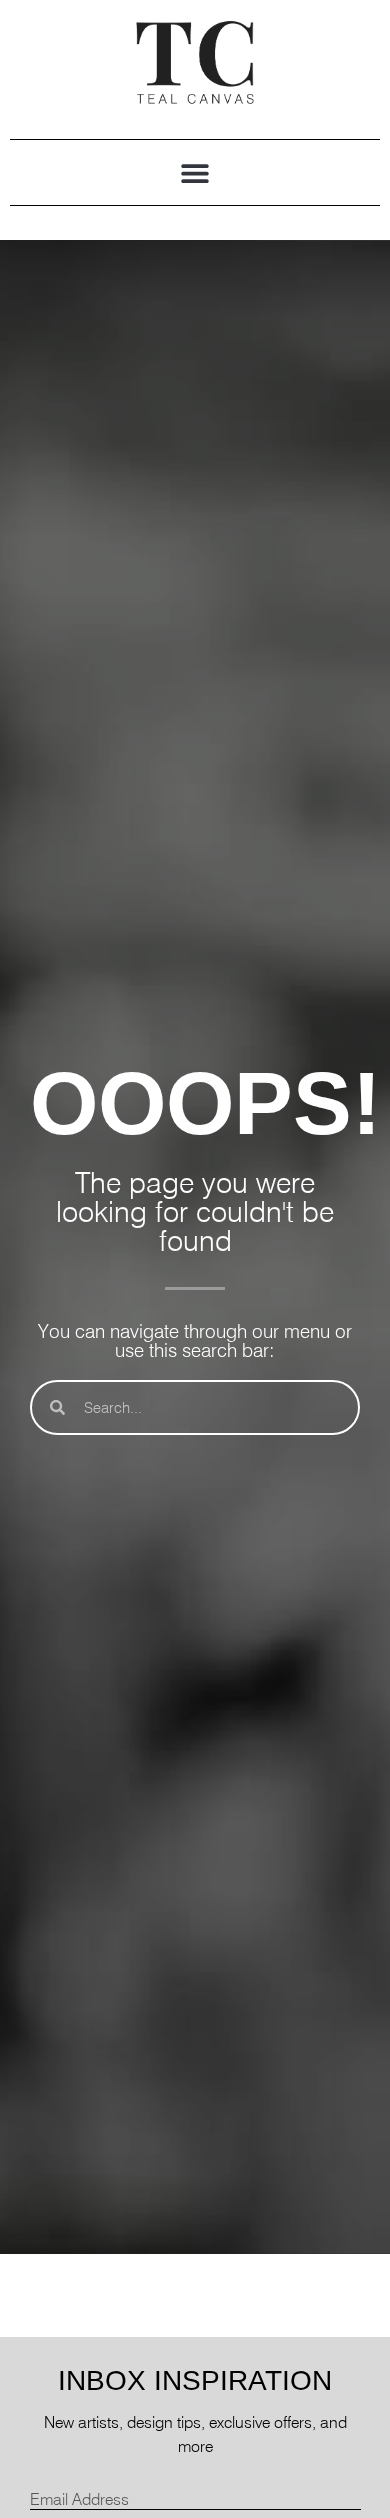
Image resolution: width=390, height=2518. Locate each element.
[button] (195, 172)
